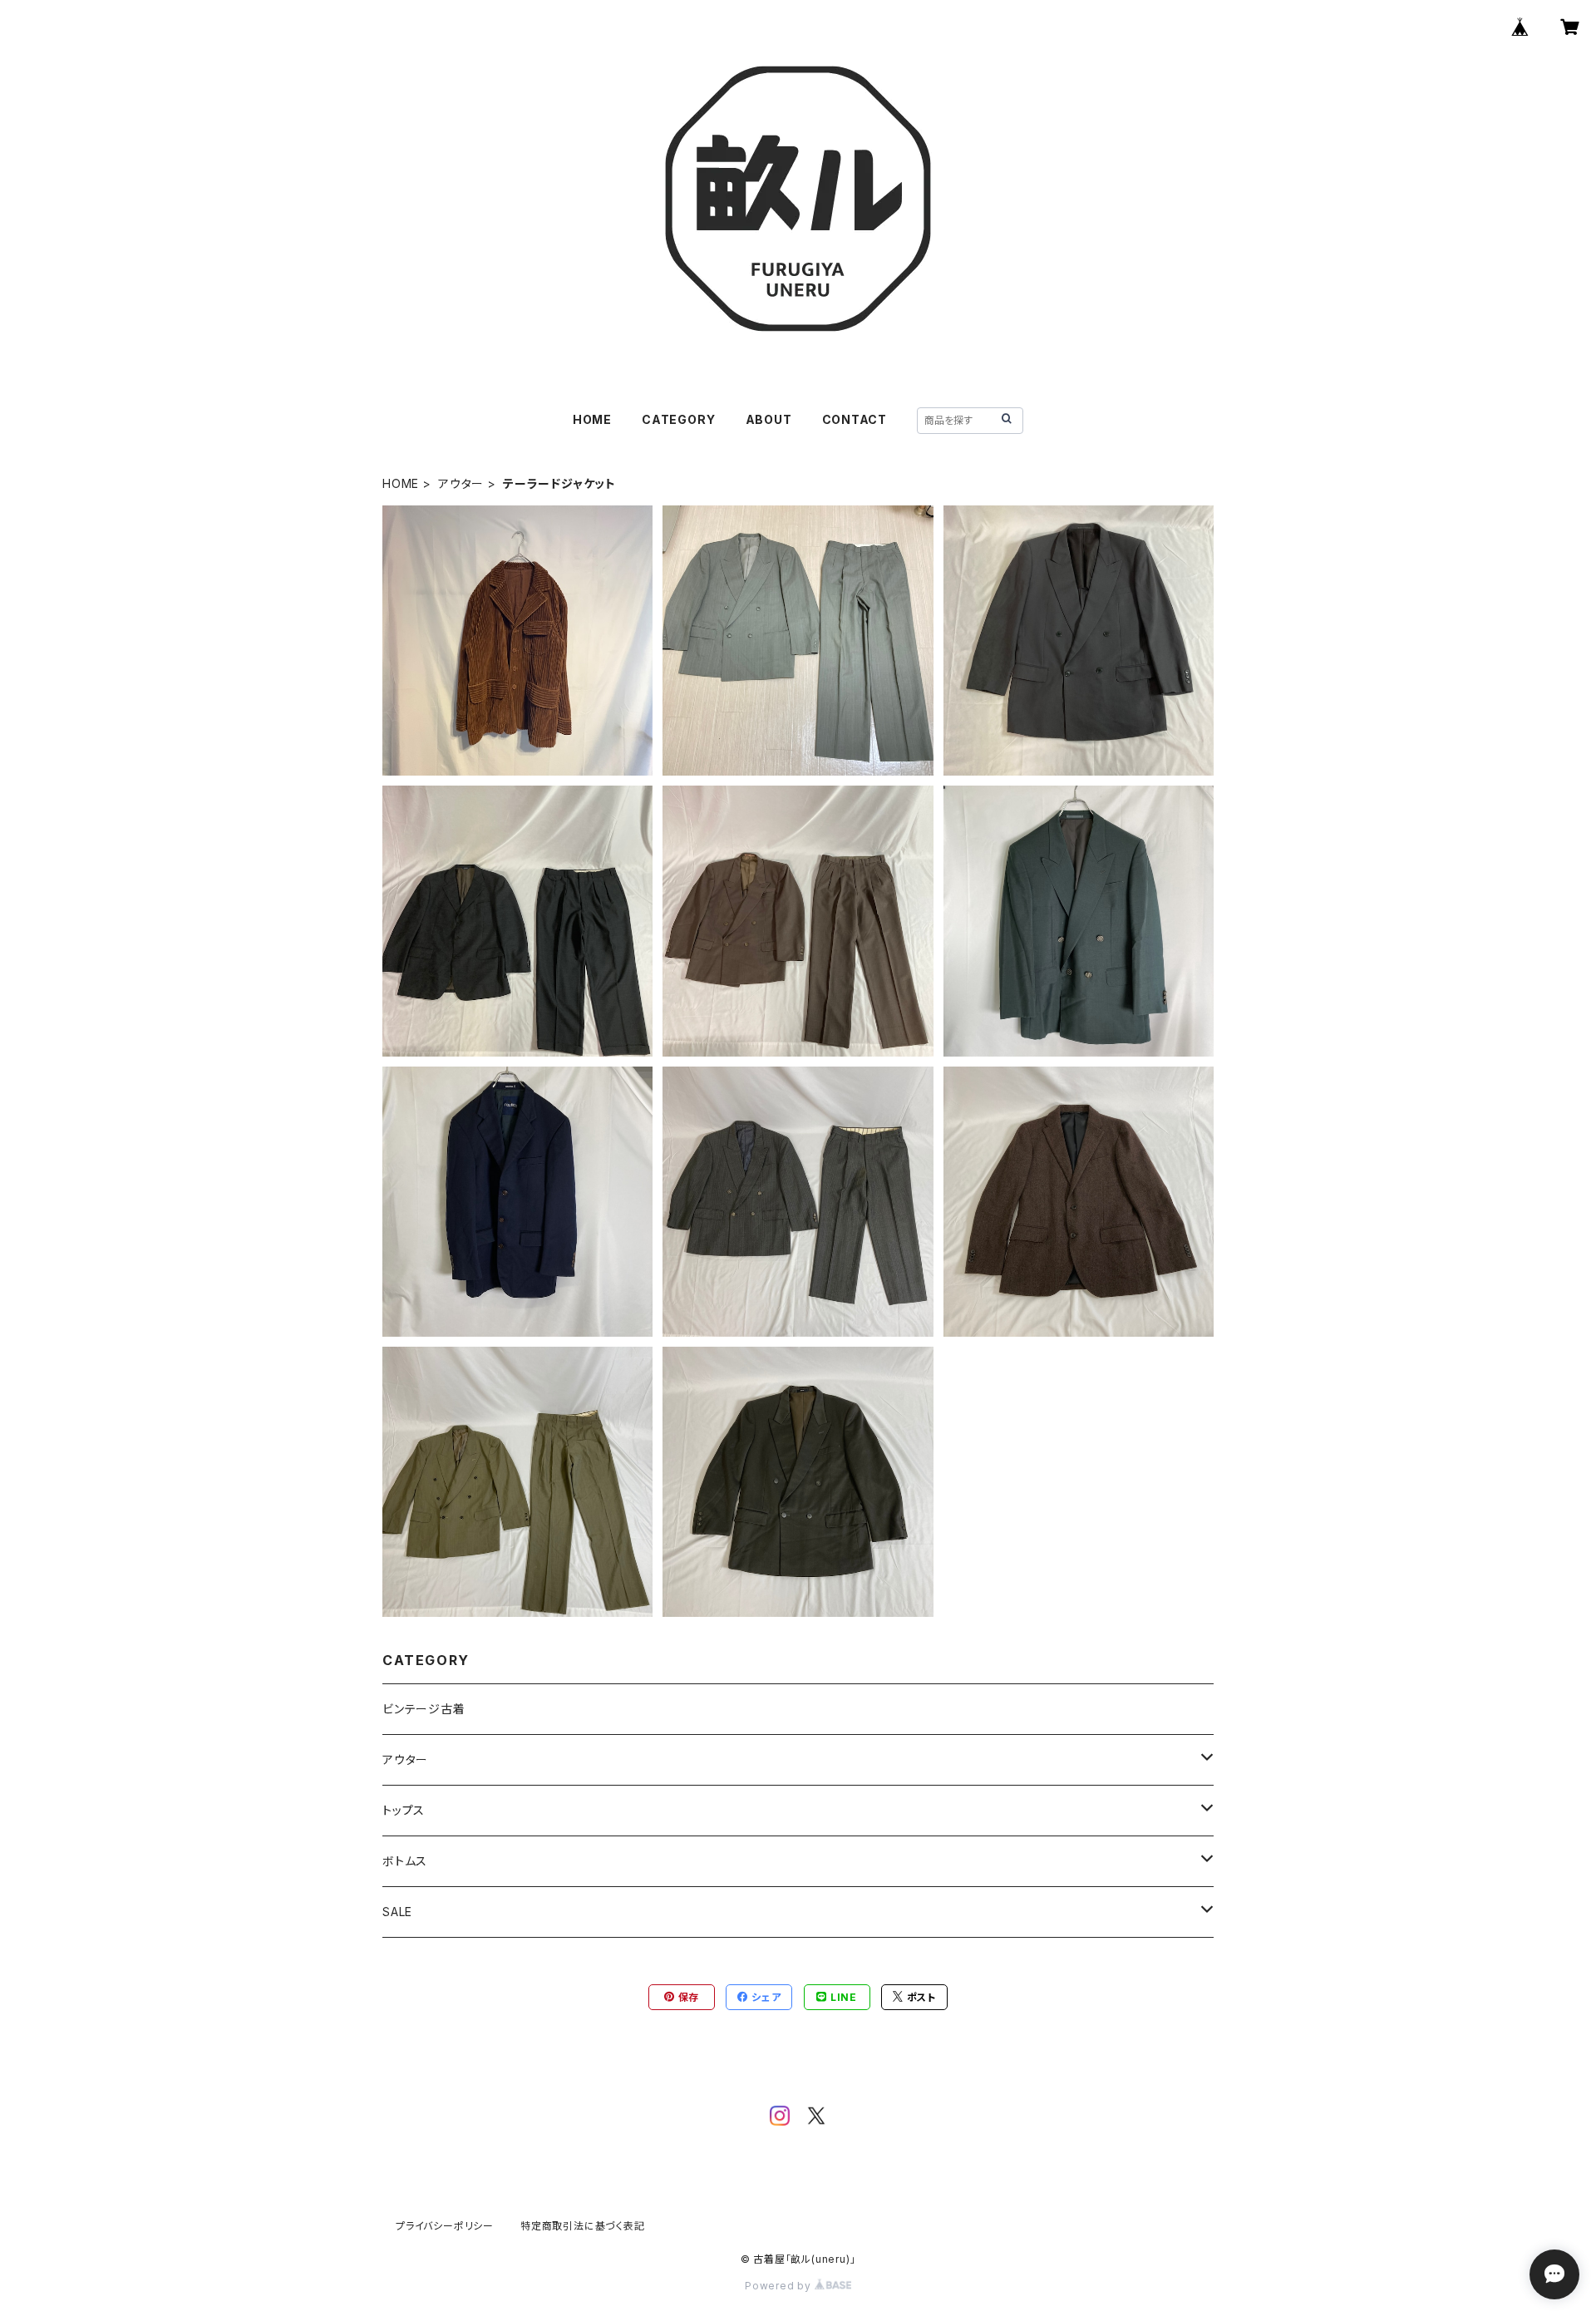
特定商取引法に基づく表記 (583, 2226)
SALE (397, 1912)
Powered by (780, 2286)
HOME (592, 419)
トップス (404, 1810)
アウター (461, 483)
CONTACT (855, 419)
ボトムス (405, 1861)
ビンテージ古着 (424, 1709)
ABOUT (769, 419)
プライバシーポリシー (445, 2226)
